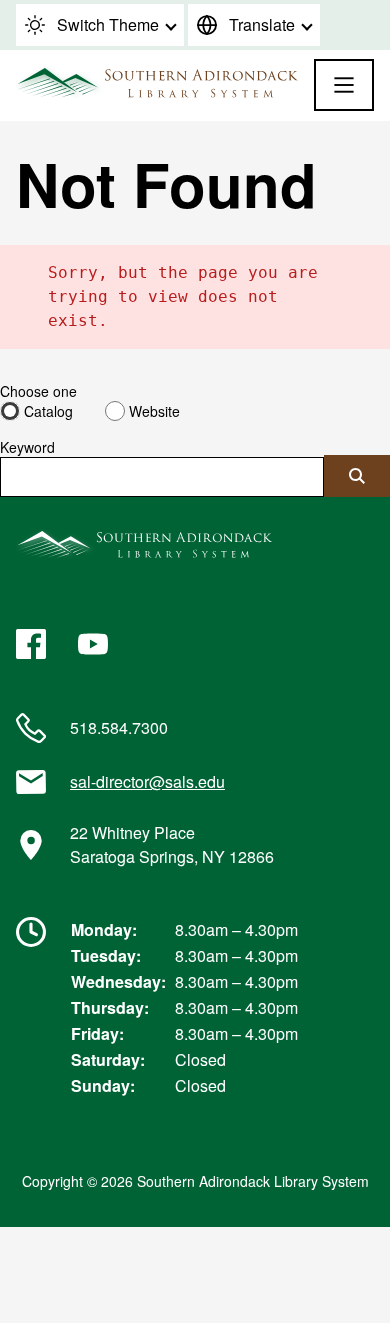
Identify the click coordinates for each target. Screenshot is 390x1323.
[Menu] (344, 85)
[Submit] (357, 476)
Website (154, 411)
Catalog (48, 411)
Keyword (27, 447)
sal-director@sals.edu (147, 781)
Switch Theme (108, 24)
